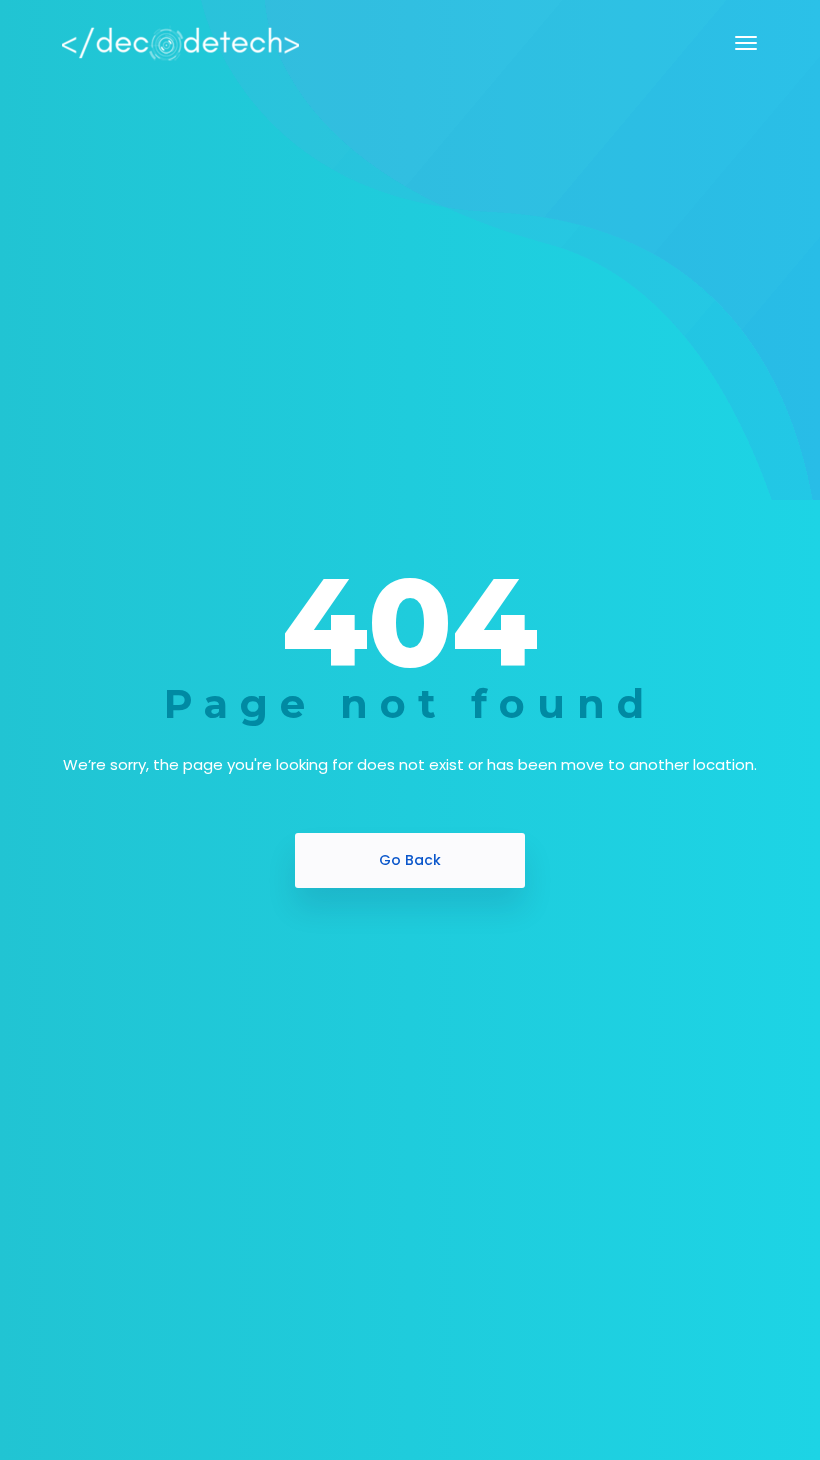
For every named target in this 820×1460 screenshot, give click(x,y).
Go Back (410, 860)
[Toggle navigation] (746, 43)
